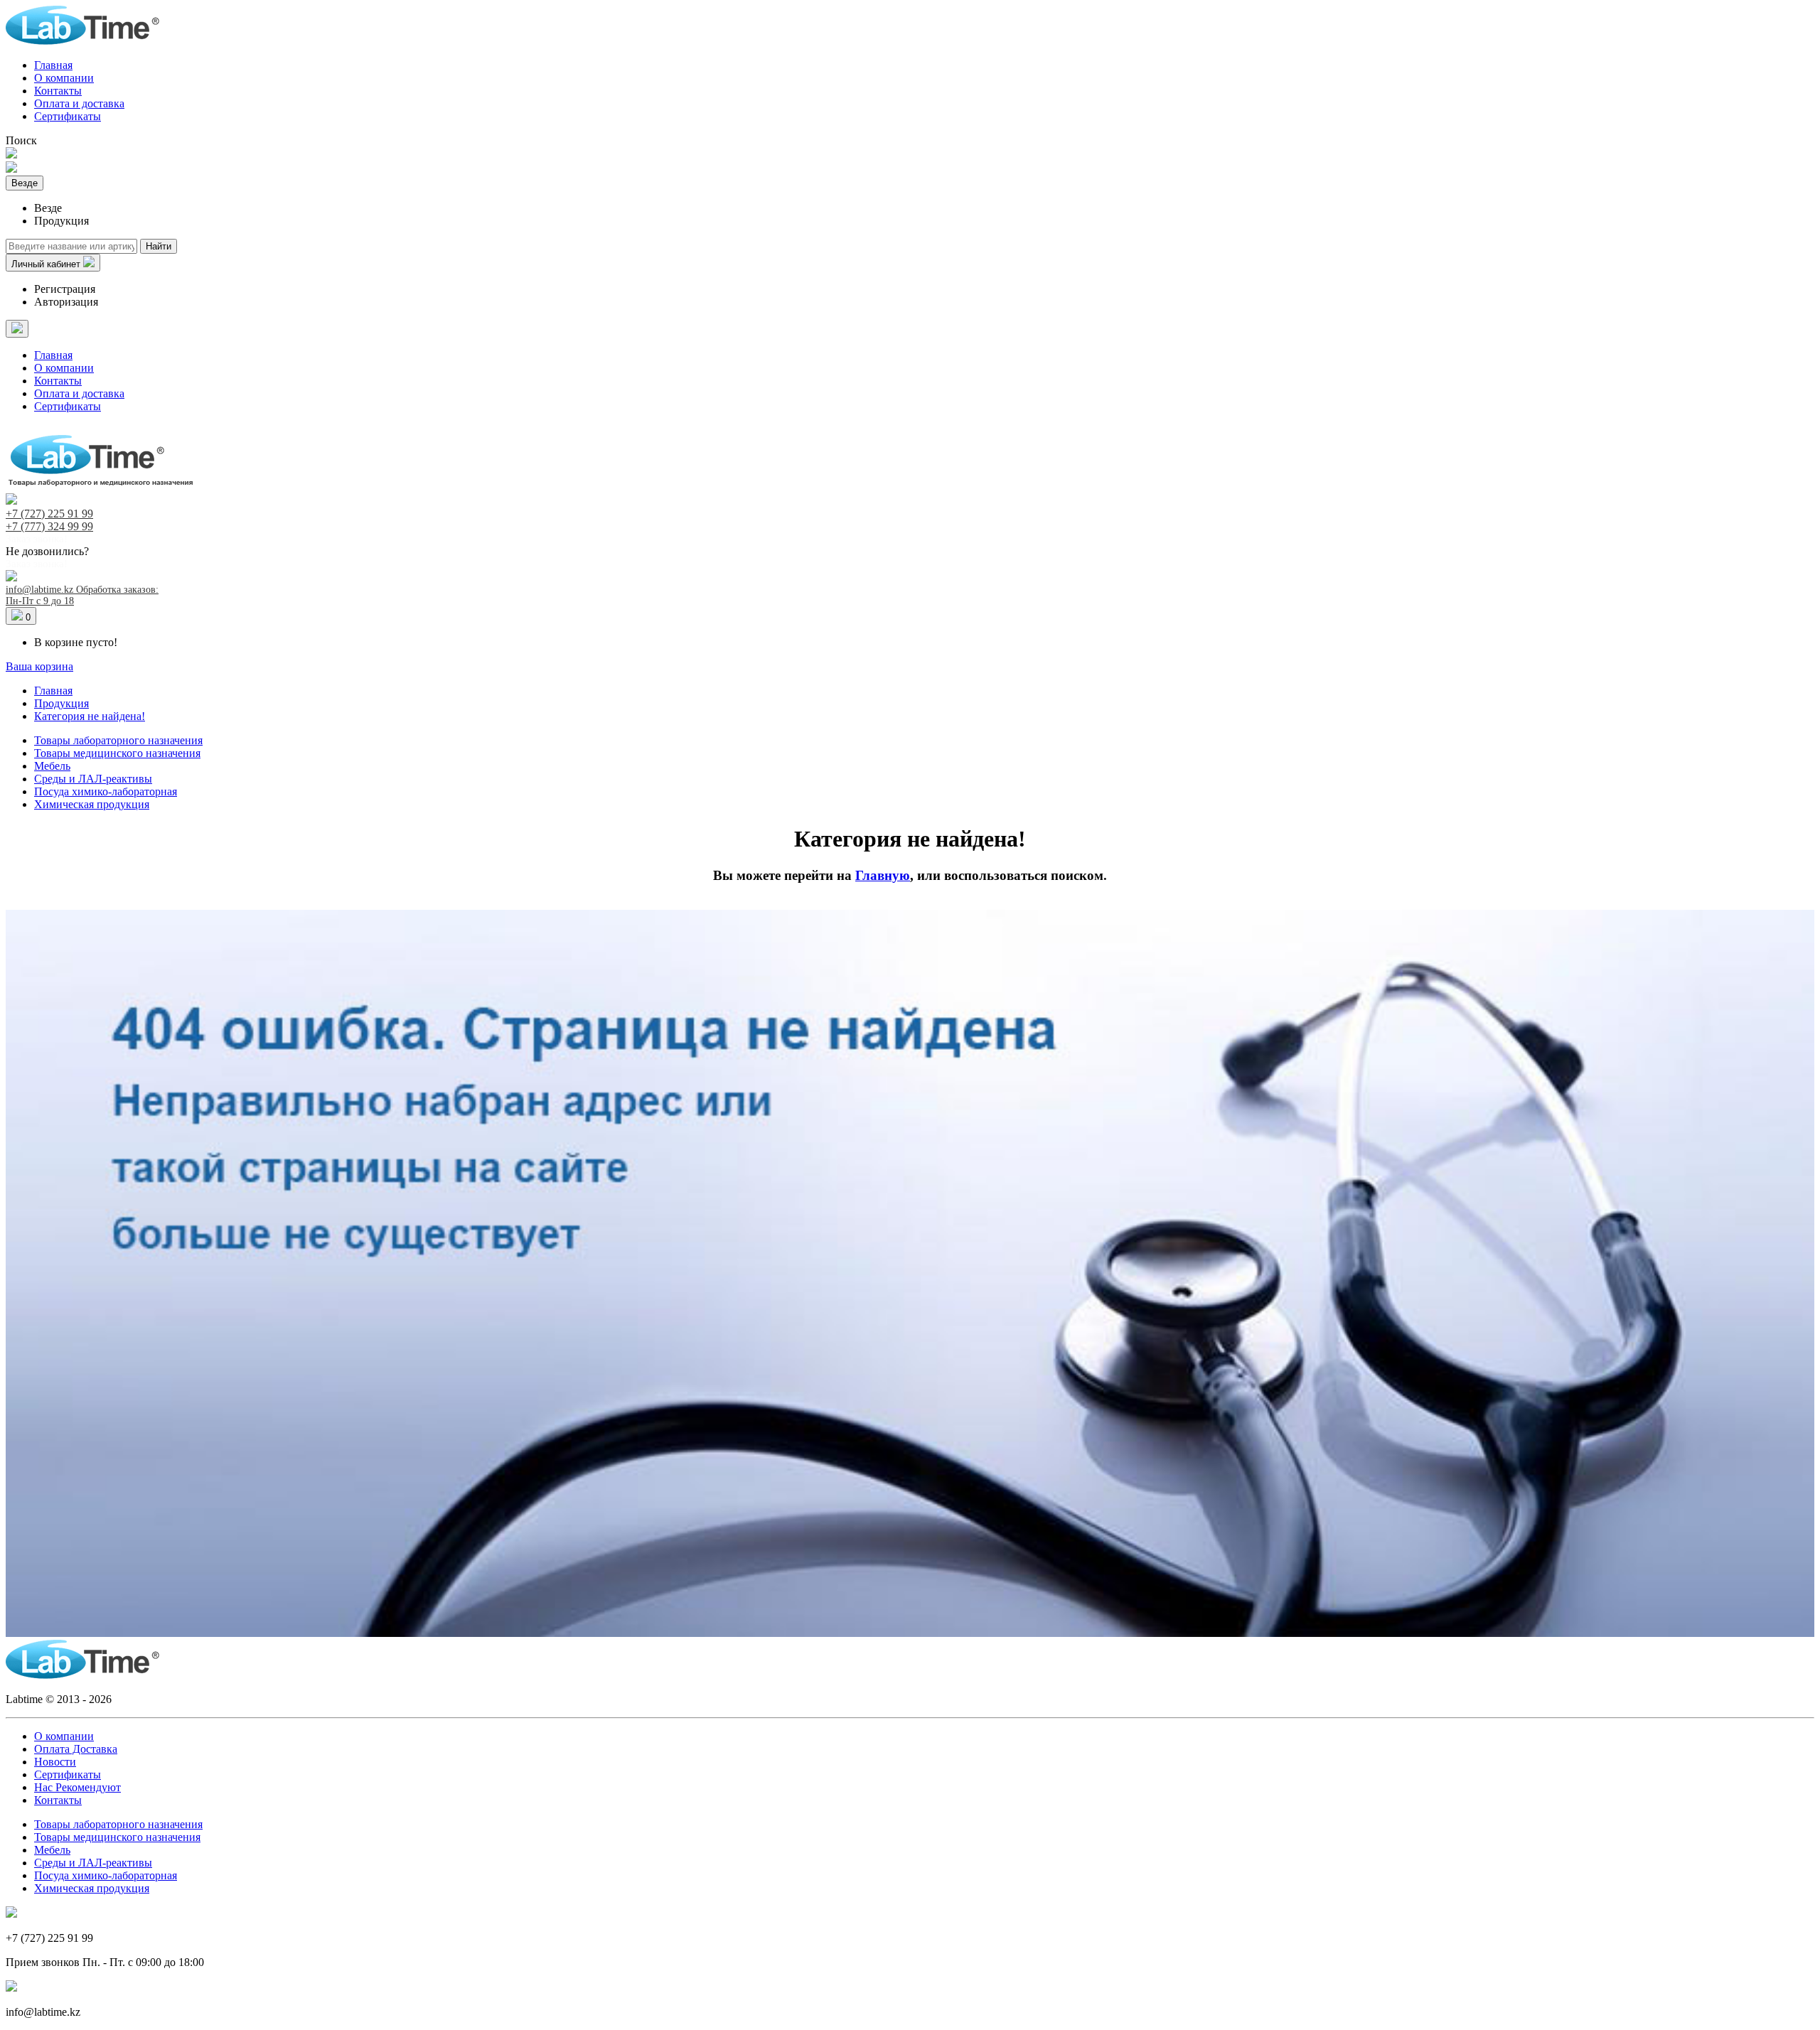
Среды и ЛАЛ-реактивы (93, 779)
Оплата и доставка (79, 103)
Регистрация (65, 289)
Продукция (61, 703)
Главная (53, 65)
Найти (159, 246)
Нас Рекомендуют (77, 1787)
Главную (883, 875)
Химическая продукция (92, 804)
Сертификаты (68, 116)
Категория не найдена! (90, 716)
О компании (64, 78)
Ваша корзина (39, 666)
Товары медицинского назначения (117, 753)
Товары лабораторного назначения (118, 740)
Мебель (52, 766)
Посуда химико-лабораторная (106, 791)
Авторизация (66, 302)
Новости (55, 1762)
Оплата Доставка (76, 1749)
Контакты (58, 91)
